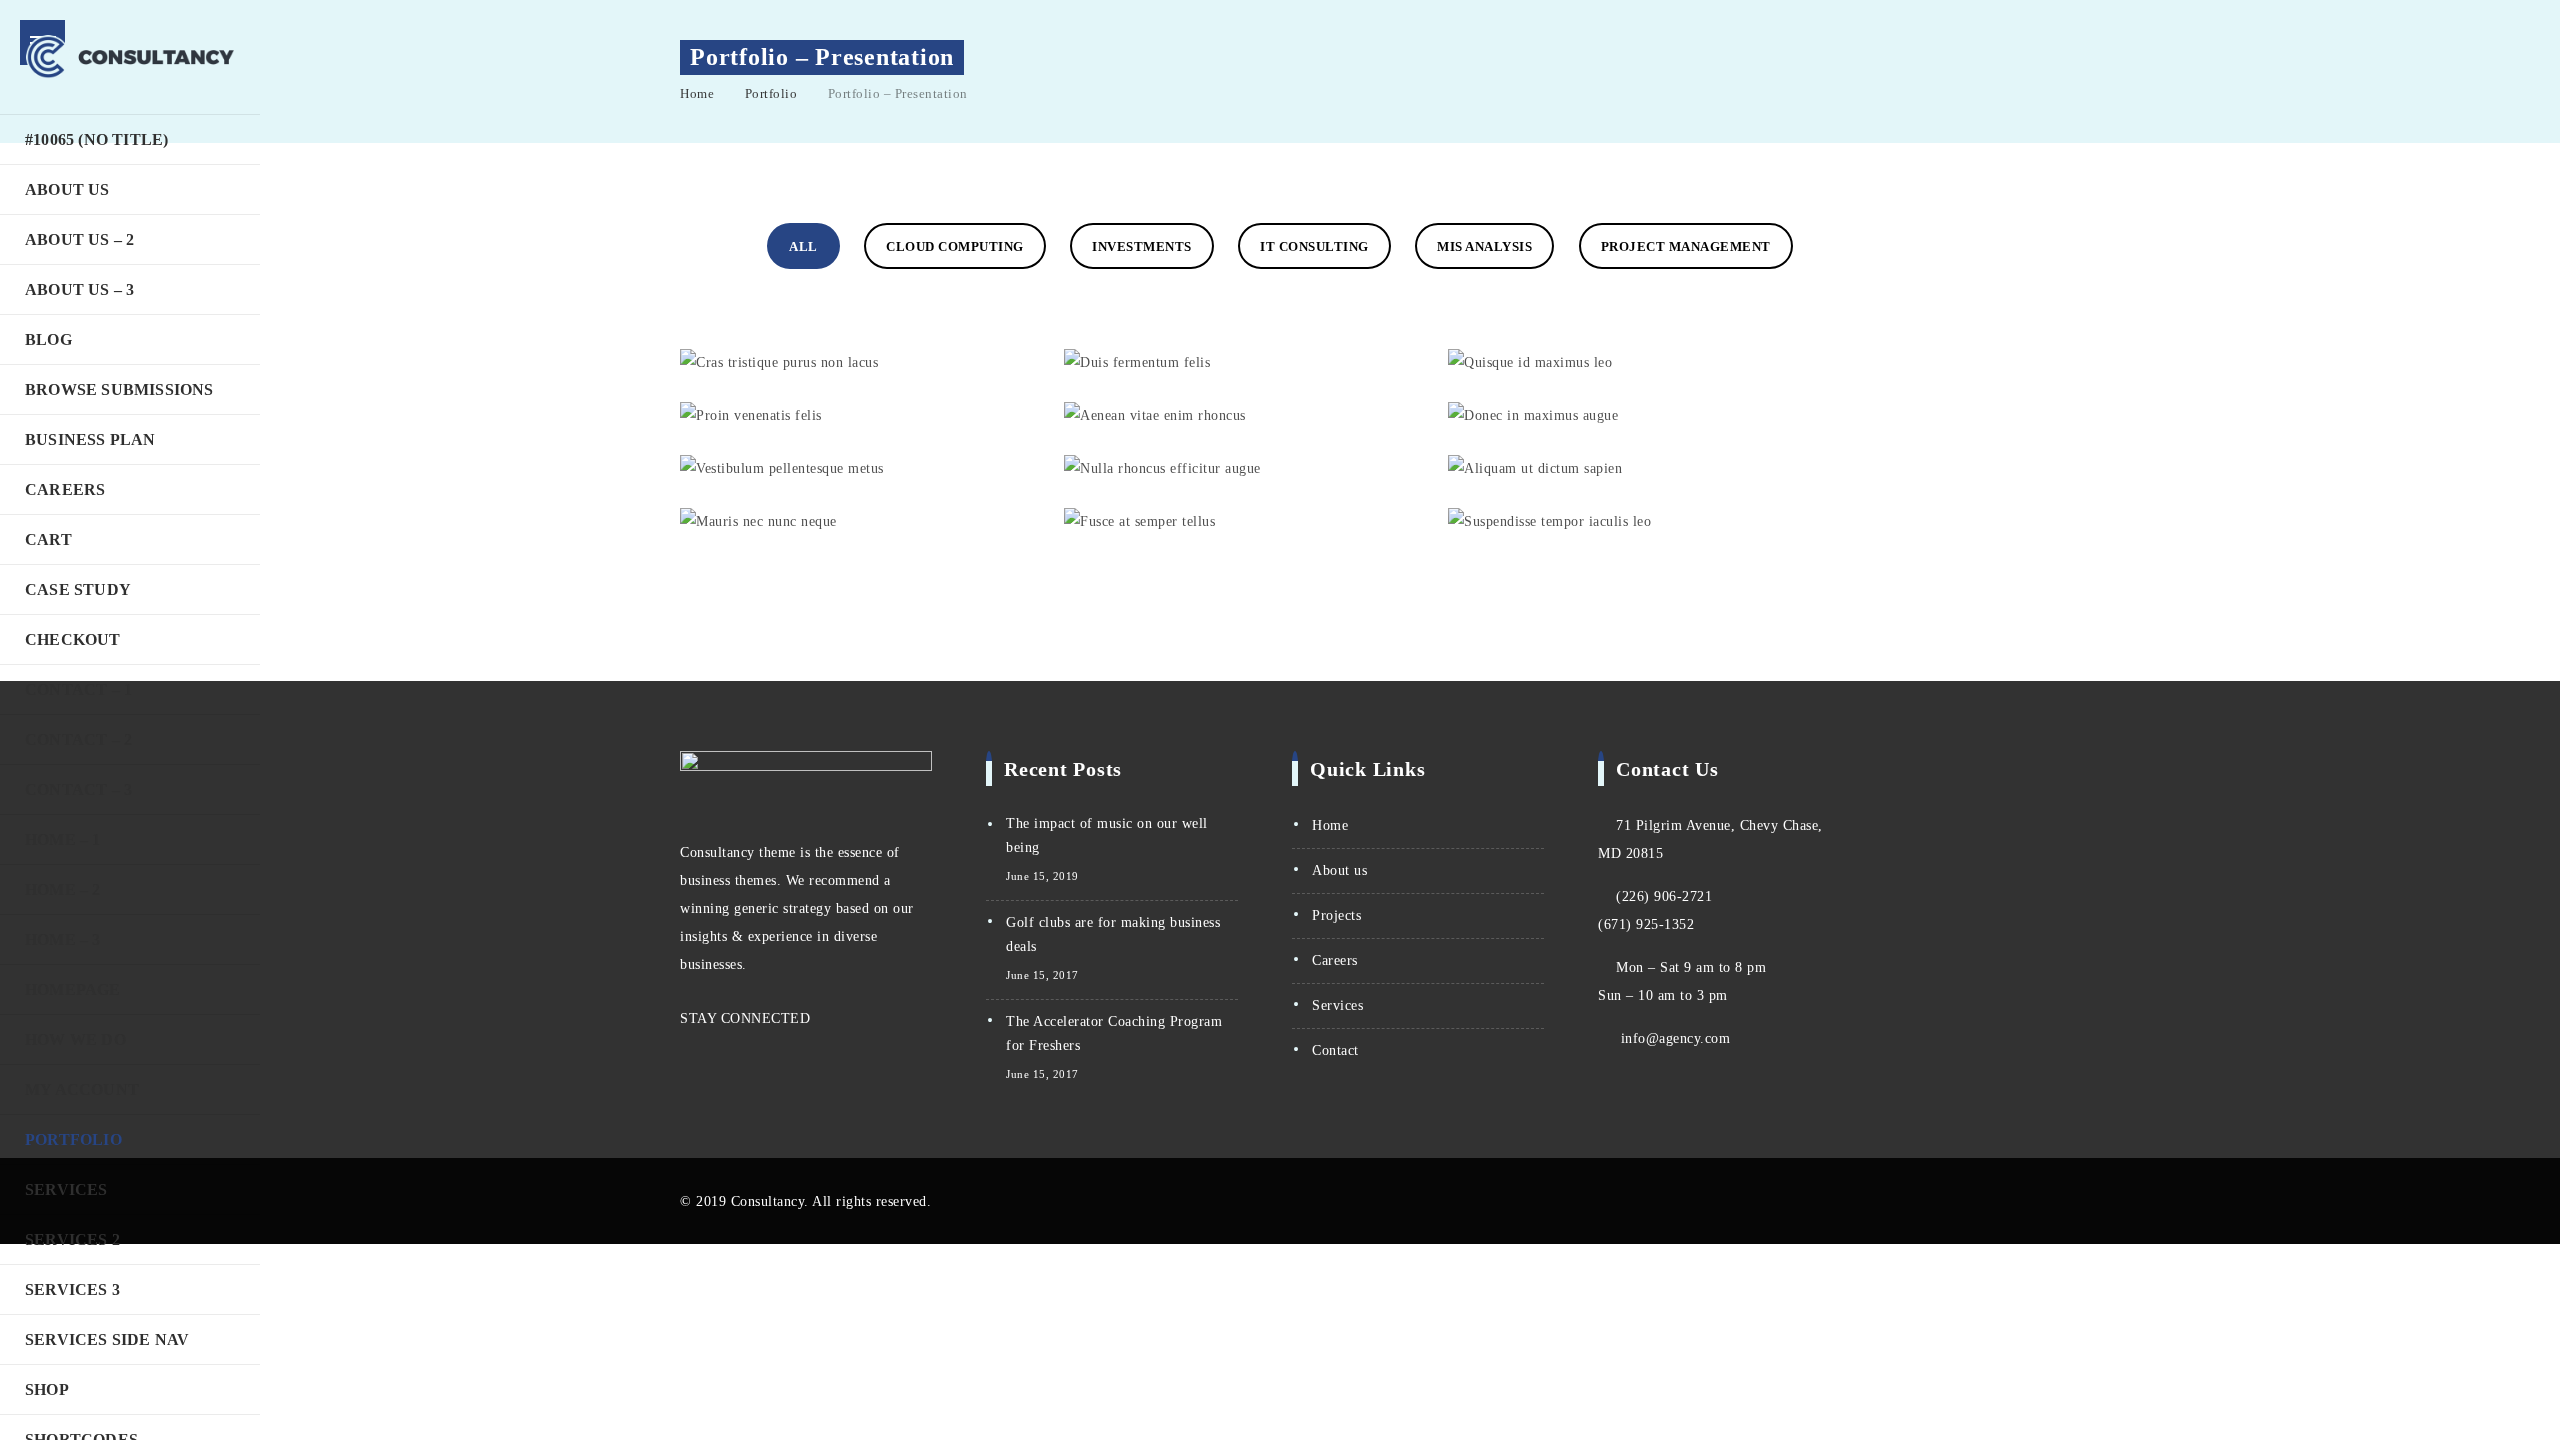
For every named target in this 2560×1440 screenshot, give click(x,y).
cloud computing (955, 246)
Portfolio (73, 1139)
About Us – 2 (79, 239)
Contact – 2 (78, 739)
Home (697, 93)
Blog (48, 339)
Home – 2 (63, 889)
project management (1686, 246)
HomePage (73, 989)
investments (1142, 246)
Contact (1335, 1050)
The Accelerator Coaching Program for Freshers (1114, 1033)
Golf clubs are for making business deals (1113, 934)
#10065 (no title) (96, 139)
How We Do (75, 1039)
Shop (47, 1389)
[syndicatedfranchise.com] (130, 57)
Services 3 (72, 1289)
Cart (48, 539)
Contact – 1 (78, 689)
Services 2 (72, 1239)
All (803, 246)
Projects (1336, 915)
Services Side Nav (107, 1339)
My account (82, 1089)
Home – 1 (63, 839)
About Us (67, 189)
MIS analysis (1484, 246)
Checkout (73, 639)
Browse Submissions (119, 389)
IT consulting (1314, 246)
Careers (65, 489)
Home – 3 (63, 939)
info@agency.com (1675, 1038)
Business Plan (90, 439)
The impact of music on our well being (1107, 835)
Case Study (78, 589)
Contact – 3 (78, 789)
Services (66, 1189)
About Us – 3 (79, 289)
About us (1339, 870)
